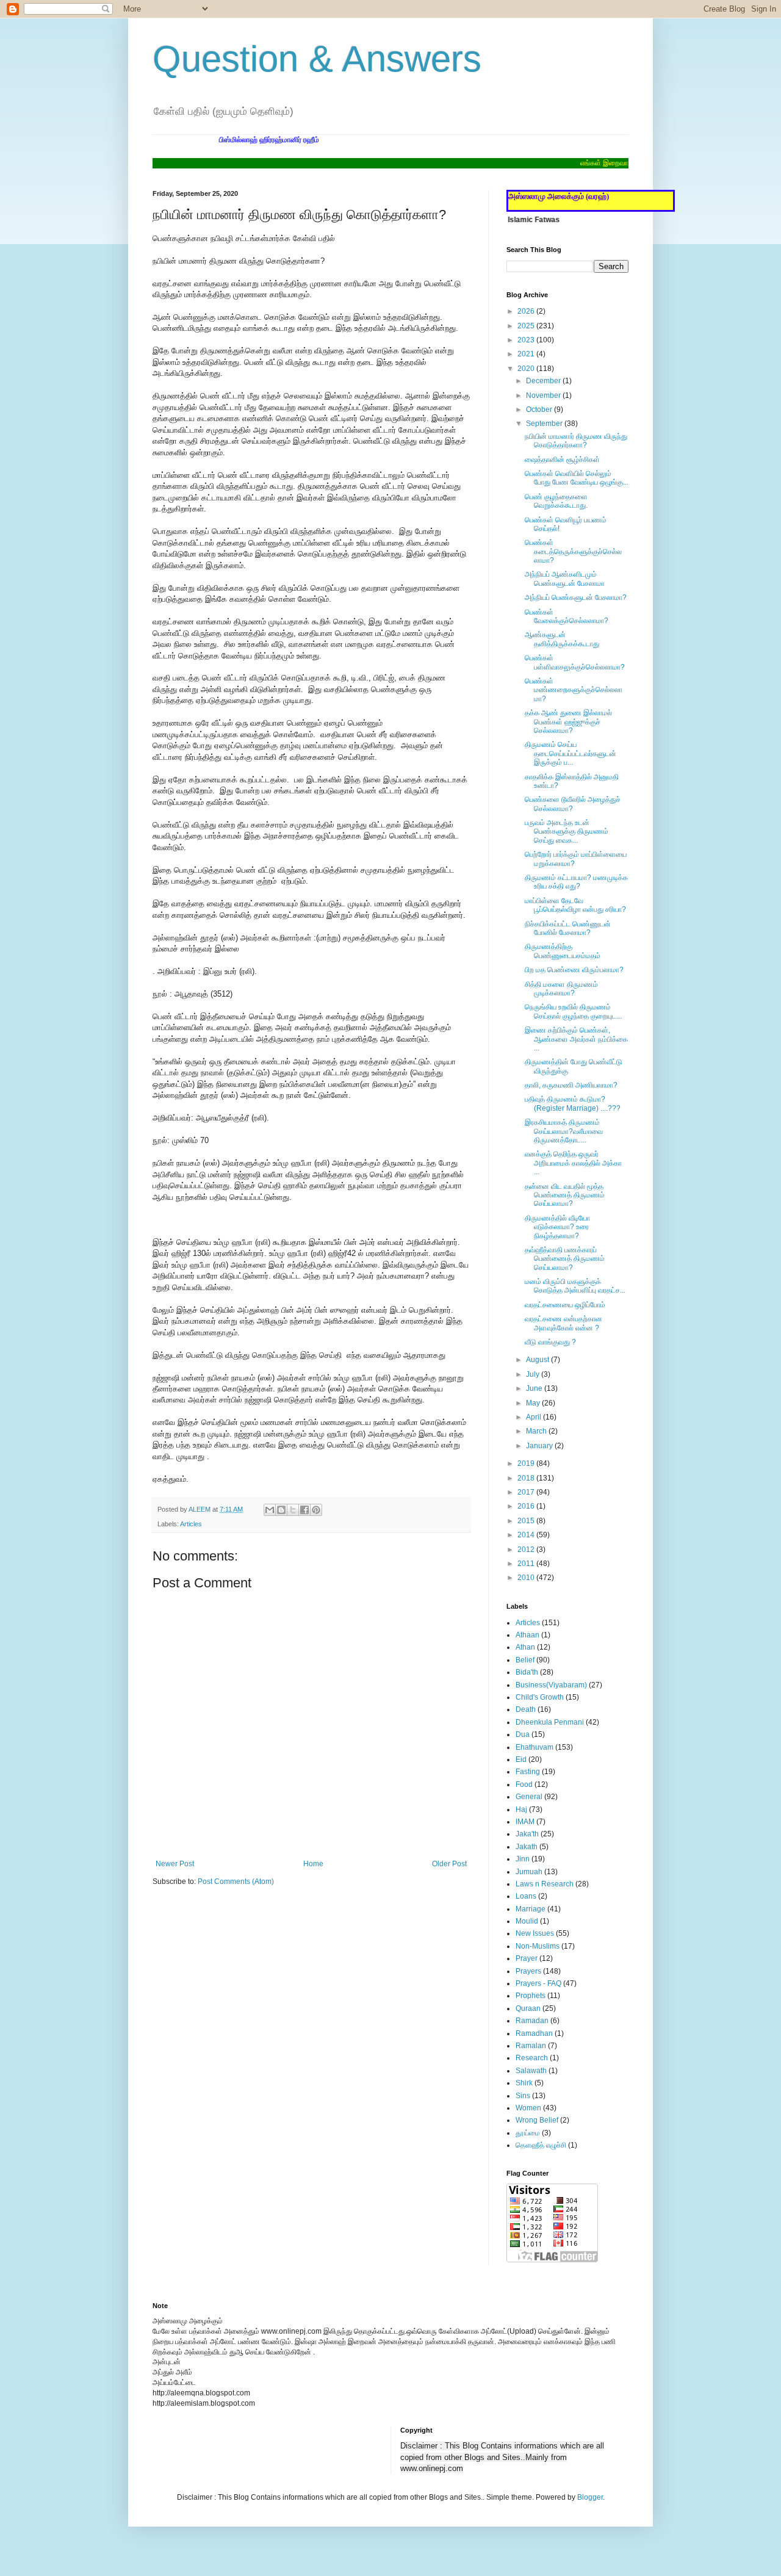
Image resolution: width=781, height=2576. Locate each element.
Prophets (531, 1996)
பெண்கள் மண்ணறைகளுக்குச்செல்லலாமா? (574, 690)
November (544, 395)
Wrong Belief (537, 2120)
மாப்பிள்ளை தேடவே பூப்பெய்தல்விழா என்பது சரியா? (575, 905)
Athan (525, 1647)
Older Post (449, 1864)
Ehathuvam (534, 1747)
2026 (527, 311)
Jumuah (529, 1872)
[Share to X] (293, 1510)
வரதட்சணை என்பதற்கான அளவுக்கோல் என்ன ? (563, 1323)
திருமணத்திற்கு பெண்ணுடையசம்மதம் (563, 951)
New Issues (535, 1933)
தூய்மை (528, 2133)
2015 (527, 1521)
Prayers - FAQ (538, 1983)
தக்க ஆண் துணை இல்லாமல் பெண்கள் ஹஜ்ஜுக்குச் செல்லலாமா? (568, 722)
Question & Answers (317, 59)
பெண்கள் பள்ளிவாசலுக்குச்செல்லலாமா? (575, 662)
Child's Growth (540, 1697)
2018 (527, 1478)
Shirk (524, 2083)
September (545, 424)
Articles (191, 1524)
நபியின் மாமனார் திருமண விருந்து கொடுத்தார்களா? (576, 441)
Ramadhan (534, 2033)
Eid (521, 1759)
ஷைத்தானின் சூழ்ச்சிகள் (562, 460)
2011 (527, 1564)
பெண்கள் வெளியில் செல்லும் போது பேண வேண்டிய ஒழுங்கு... (577, 478)
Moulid (527, 1921)
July (534, 1374)
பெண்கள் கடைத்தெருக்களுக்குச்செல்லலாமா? (573, 551)
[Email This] (270, 1510)
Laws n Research (545, 1884)
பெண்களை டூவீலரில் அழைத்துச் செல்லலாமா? (573, 804)
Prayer (527, 1958)
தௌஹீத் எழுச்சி (541, 2145)
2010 (527, 1578)
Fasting (528, 1772)
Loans (526, 1896)
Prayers (528, 1971)
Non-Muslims (538, 1946)
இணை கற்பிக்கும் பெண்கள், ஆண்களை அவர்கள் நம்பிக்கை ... (576, 1039)
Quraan (528, 2008)
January (540, 1446)
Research (532, 2058)
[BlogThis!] (281, 1510)
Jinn (523, 1859)
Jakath (527, 1847)
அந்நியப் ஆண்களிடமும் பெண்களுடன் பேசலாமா (565, 579)
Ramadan (532, 2021)
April (534, 1417)
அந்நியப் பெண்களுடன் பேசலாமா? (576, 597)
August (538, 1360)
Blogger (590, 2497)
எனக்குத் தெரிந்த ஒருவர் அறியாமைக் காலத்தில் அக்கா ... (573, 1163)
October (540, 409)
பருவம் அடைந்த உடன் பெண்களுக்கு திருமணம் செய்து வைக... (567, 832)
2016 (527, 1506)
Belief (525, 1660)
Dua (523, 1734)
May (534, 1403)
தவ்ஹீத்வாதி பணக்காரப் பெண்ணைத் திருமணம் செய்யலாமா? (565, 1259)
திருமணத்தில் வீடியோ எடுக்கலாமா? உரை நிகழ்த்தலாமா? (557, 1227)
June (535, 1388)
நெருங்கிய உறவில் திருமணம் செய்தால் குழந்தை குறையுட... (573, 1011)
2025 (527, 326)
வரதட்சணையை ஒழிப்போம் (565, 1305)
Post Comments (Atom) (236, 1881)
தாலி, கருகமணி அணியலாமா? (571, 1085)
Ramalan (531, 2046)
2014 (527, 1535)
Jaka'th (527, 1834)
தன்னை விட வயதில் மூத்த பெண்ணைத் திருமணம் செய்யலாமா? (565, 1195)
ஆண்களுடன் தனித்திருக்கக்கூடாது (562, 639)
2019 (527, 1463)
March (537, 1431)
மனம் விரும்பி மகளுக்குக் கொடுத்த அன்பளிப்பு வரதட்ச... (575, 1286)
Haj (521, 1809)
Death (526, 1709)
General (529, 1797)
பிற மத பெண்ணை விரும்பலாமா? (574, 970)
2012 (527, 1550)
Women (528, 2108)
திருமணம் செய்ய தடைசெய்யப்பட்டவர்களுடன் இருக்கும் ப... (570, 753)
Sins (523, 2096)
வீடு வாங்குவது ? (550, 1342)
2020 (527, 369)
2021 (527, 354)
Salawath (531, 2071)
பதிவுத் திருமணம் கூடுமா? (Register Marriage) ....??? (573, 1103)
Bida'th (527, 1672)
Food (524, 1784)
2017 (527, 1492)
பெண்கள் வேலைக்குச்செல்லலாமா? (567, 616)
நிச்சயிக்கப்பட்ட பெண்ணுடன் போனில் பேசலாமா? (568, 928)
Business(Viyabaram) (551, 1685)
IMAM (525, 1822)
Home (313, 1864)
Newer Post (175, 1864)
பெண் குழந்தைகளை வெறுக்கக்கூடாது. (556, 501)
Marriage (531, 1909)
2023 (527, 340)
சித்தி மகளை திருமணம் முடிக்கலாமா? (561, 989)
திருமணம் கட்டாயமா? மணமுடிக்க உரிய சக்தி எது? (576, 882)
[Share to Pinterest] (316, 1510)
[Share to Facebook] (304, 1510)
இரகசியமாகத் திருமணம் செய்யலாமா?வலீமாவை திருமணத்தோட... (564, 1131)
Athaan (527, 1635)
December (544, 381)
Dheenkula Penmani (550, 1722)
